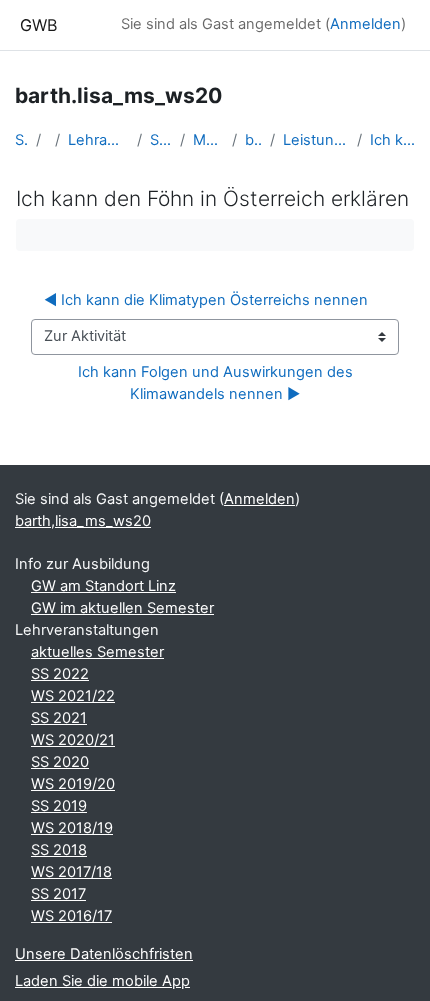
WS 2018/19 (72, 828)
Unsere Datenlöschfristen (104, 954)
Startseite (21, 140)
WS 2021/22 (73, 696)
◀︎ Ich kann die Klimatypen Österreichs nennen (206, 300)
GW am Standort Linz (103, 586)
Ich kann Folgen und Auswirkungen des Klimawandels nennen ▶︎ (217, 383)
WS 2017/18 (71, 872)
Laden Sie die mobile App (102, 981)
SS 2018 (59, 850)
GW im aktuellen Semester (122, 608)
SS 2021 (59, 718)
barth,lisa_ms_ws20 (253, 140)
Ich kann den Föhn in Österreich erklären (392, 140)
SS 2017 (58, 894)
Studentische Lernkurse (161, 140)
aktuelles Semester (97, 652)
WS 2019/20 (73, 784)
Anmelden (365, 24)
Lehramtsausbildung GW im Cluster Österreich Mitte (98, 140)
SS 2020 (60, 762)
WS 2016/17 (71, 916)
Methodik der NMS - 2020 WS (208, 140)
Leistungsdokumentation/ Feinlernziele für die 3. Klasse (316, 140)
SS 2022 (60, 674)
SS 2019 (59, 806)
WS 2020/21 (73, 740)
